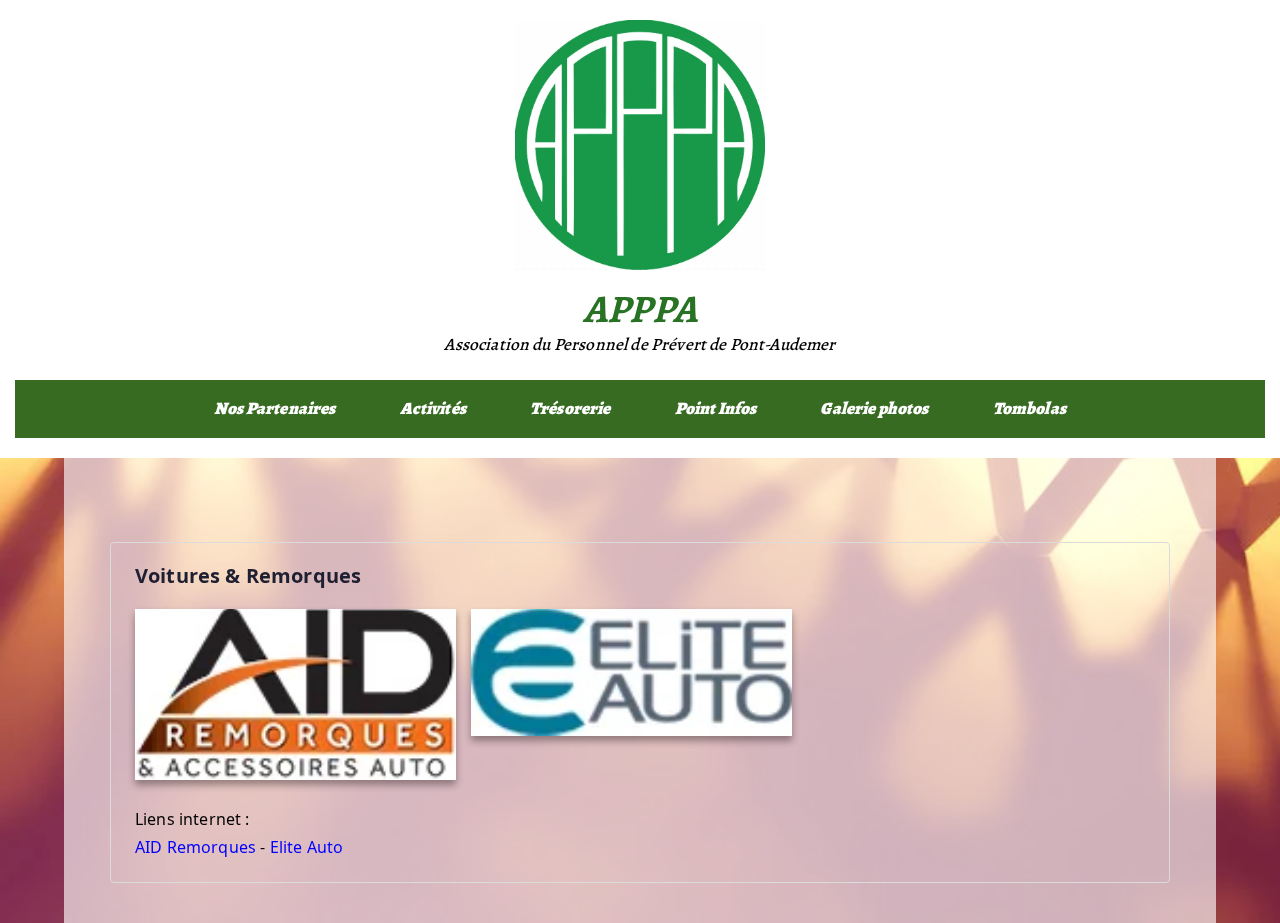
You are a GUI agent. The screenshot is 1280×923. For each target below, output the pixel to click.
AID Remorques (195, 847)
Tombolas (1029, 408)
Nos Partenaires (274, 408)
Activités (433, 408)
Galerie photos (874, 408)
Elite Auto (307, 847)
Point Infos (716, 408)
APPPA (640, 308)
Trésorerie (570, 408)
